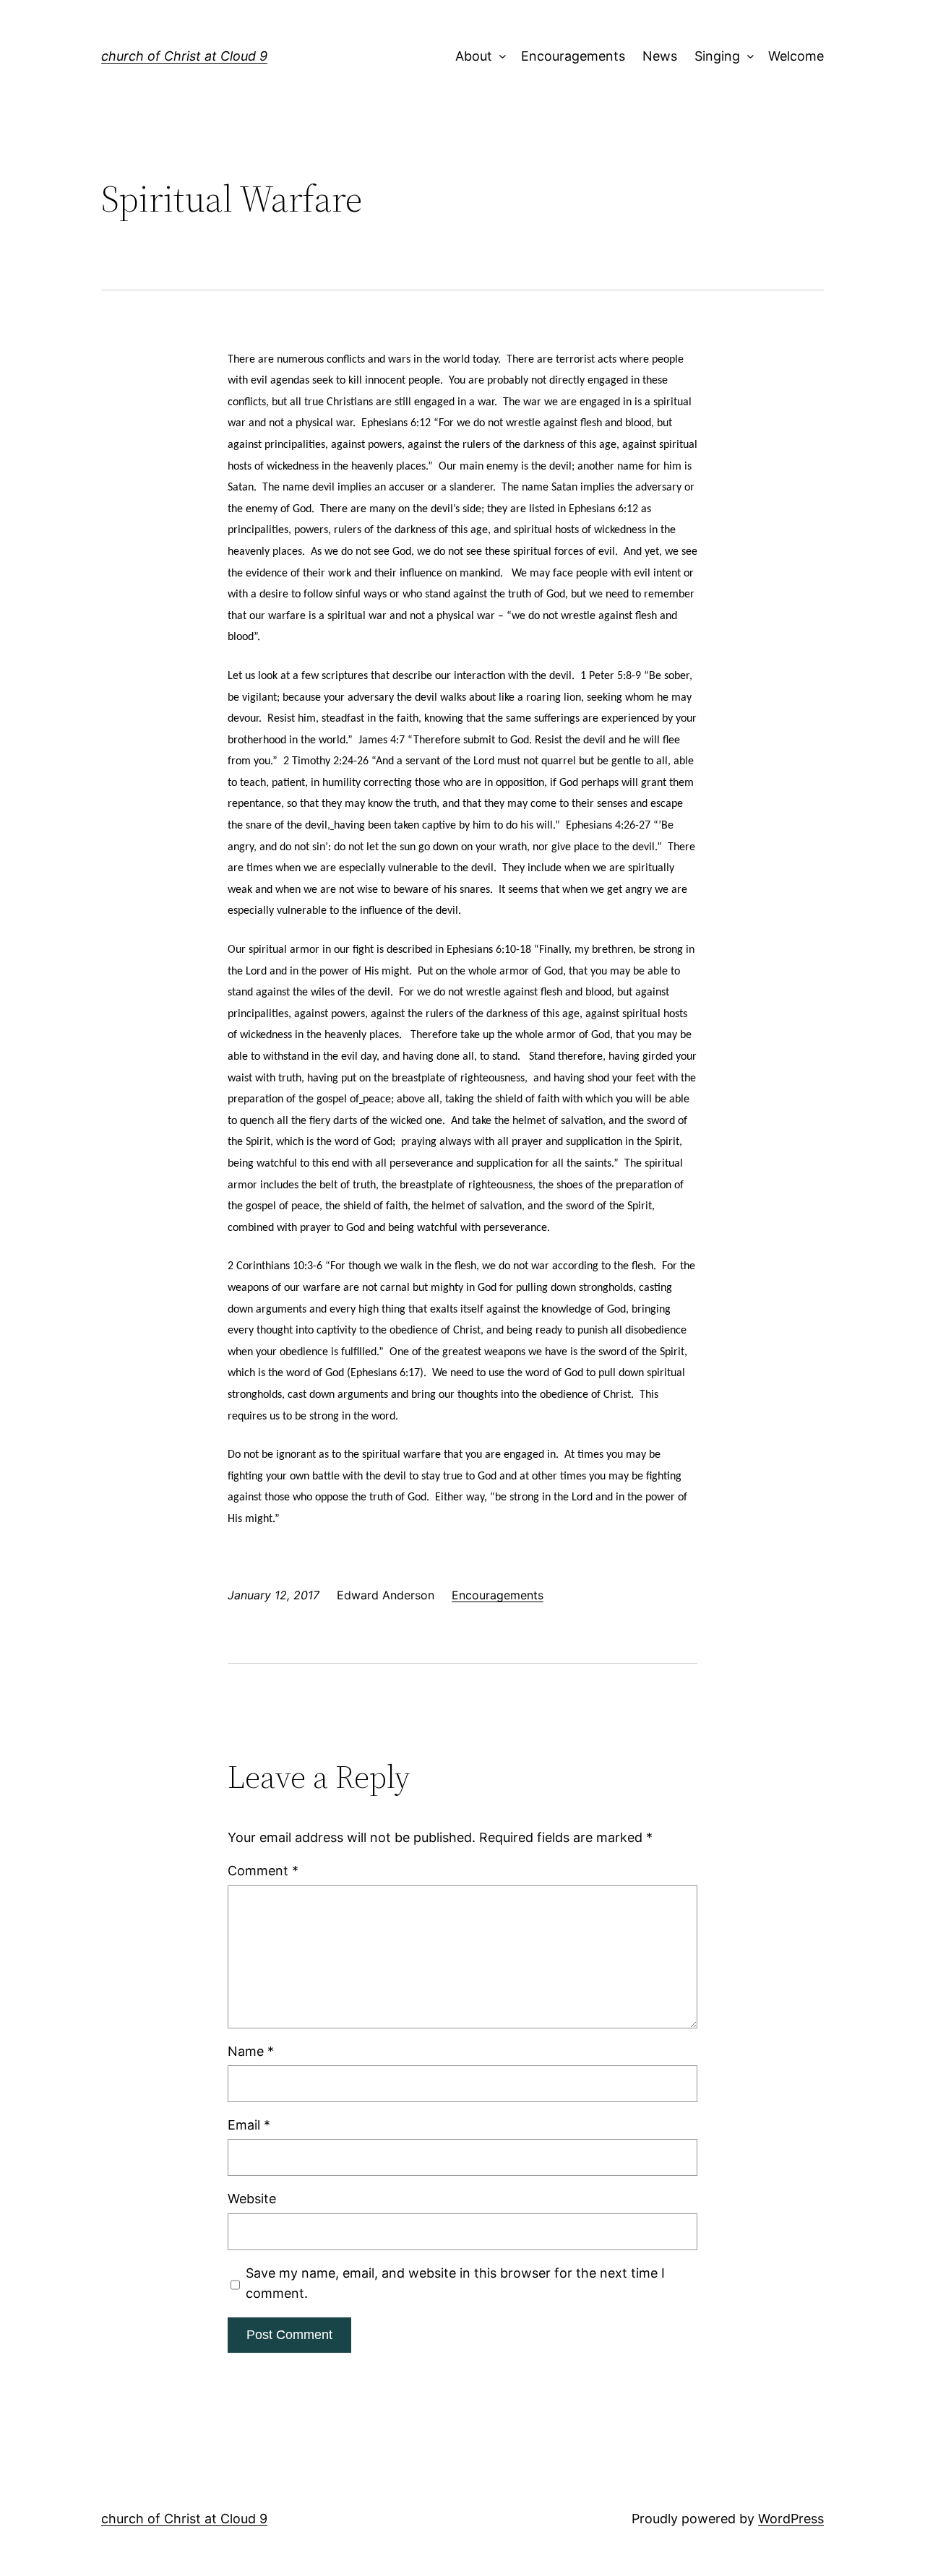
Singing (717, 56)
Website (252, 2199)
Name (251, 2051)
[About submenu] (500, 57)
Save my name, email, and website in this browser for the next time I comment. (455, 2283)
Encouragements (573, 56)
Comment (263, 1871)
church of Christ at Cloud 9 (184, 56)
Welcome (796, 56)
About (474, 56)
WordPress (791, 2519)
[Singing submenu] (747, 57)
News (660, 56)
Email (249, 2125)
